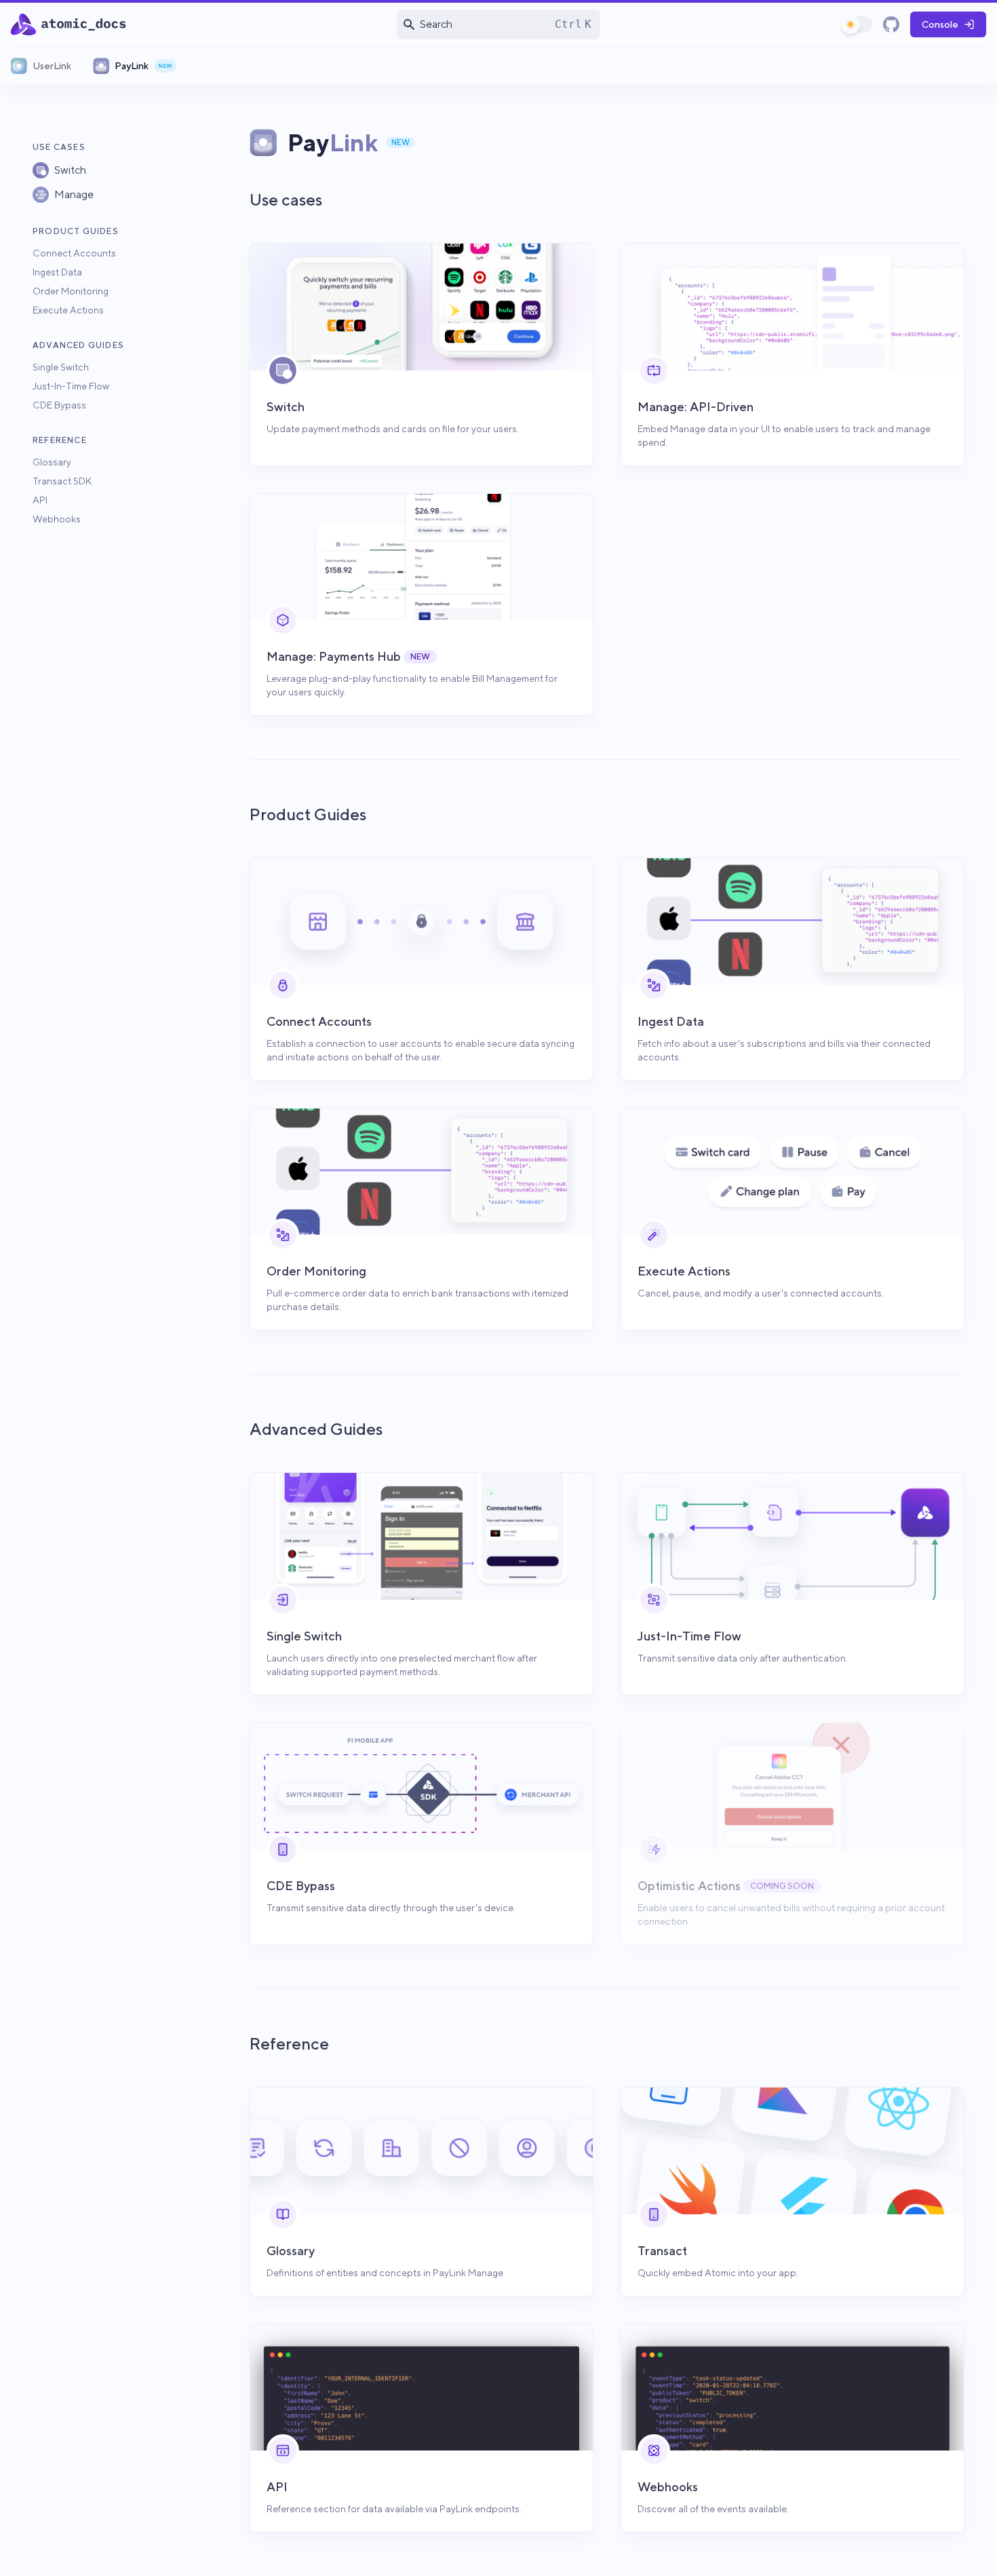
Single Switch (61, 367)
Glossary (52, 462)
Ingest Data (57, 272)
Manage (74, 194)
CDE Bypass (59, 405)
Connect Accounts (74, 253)
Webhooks (57, 519)
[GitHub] (891, 24)
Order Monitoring (71, 291)
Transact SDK (62, 481)
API (40, 500)
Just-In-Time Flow (71, 386)
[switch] (857, 24)
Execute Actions (68, 310)
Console (940, 24)
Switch (70, 170)
